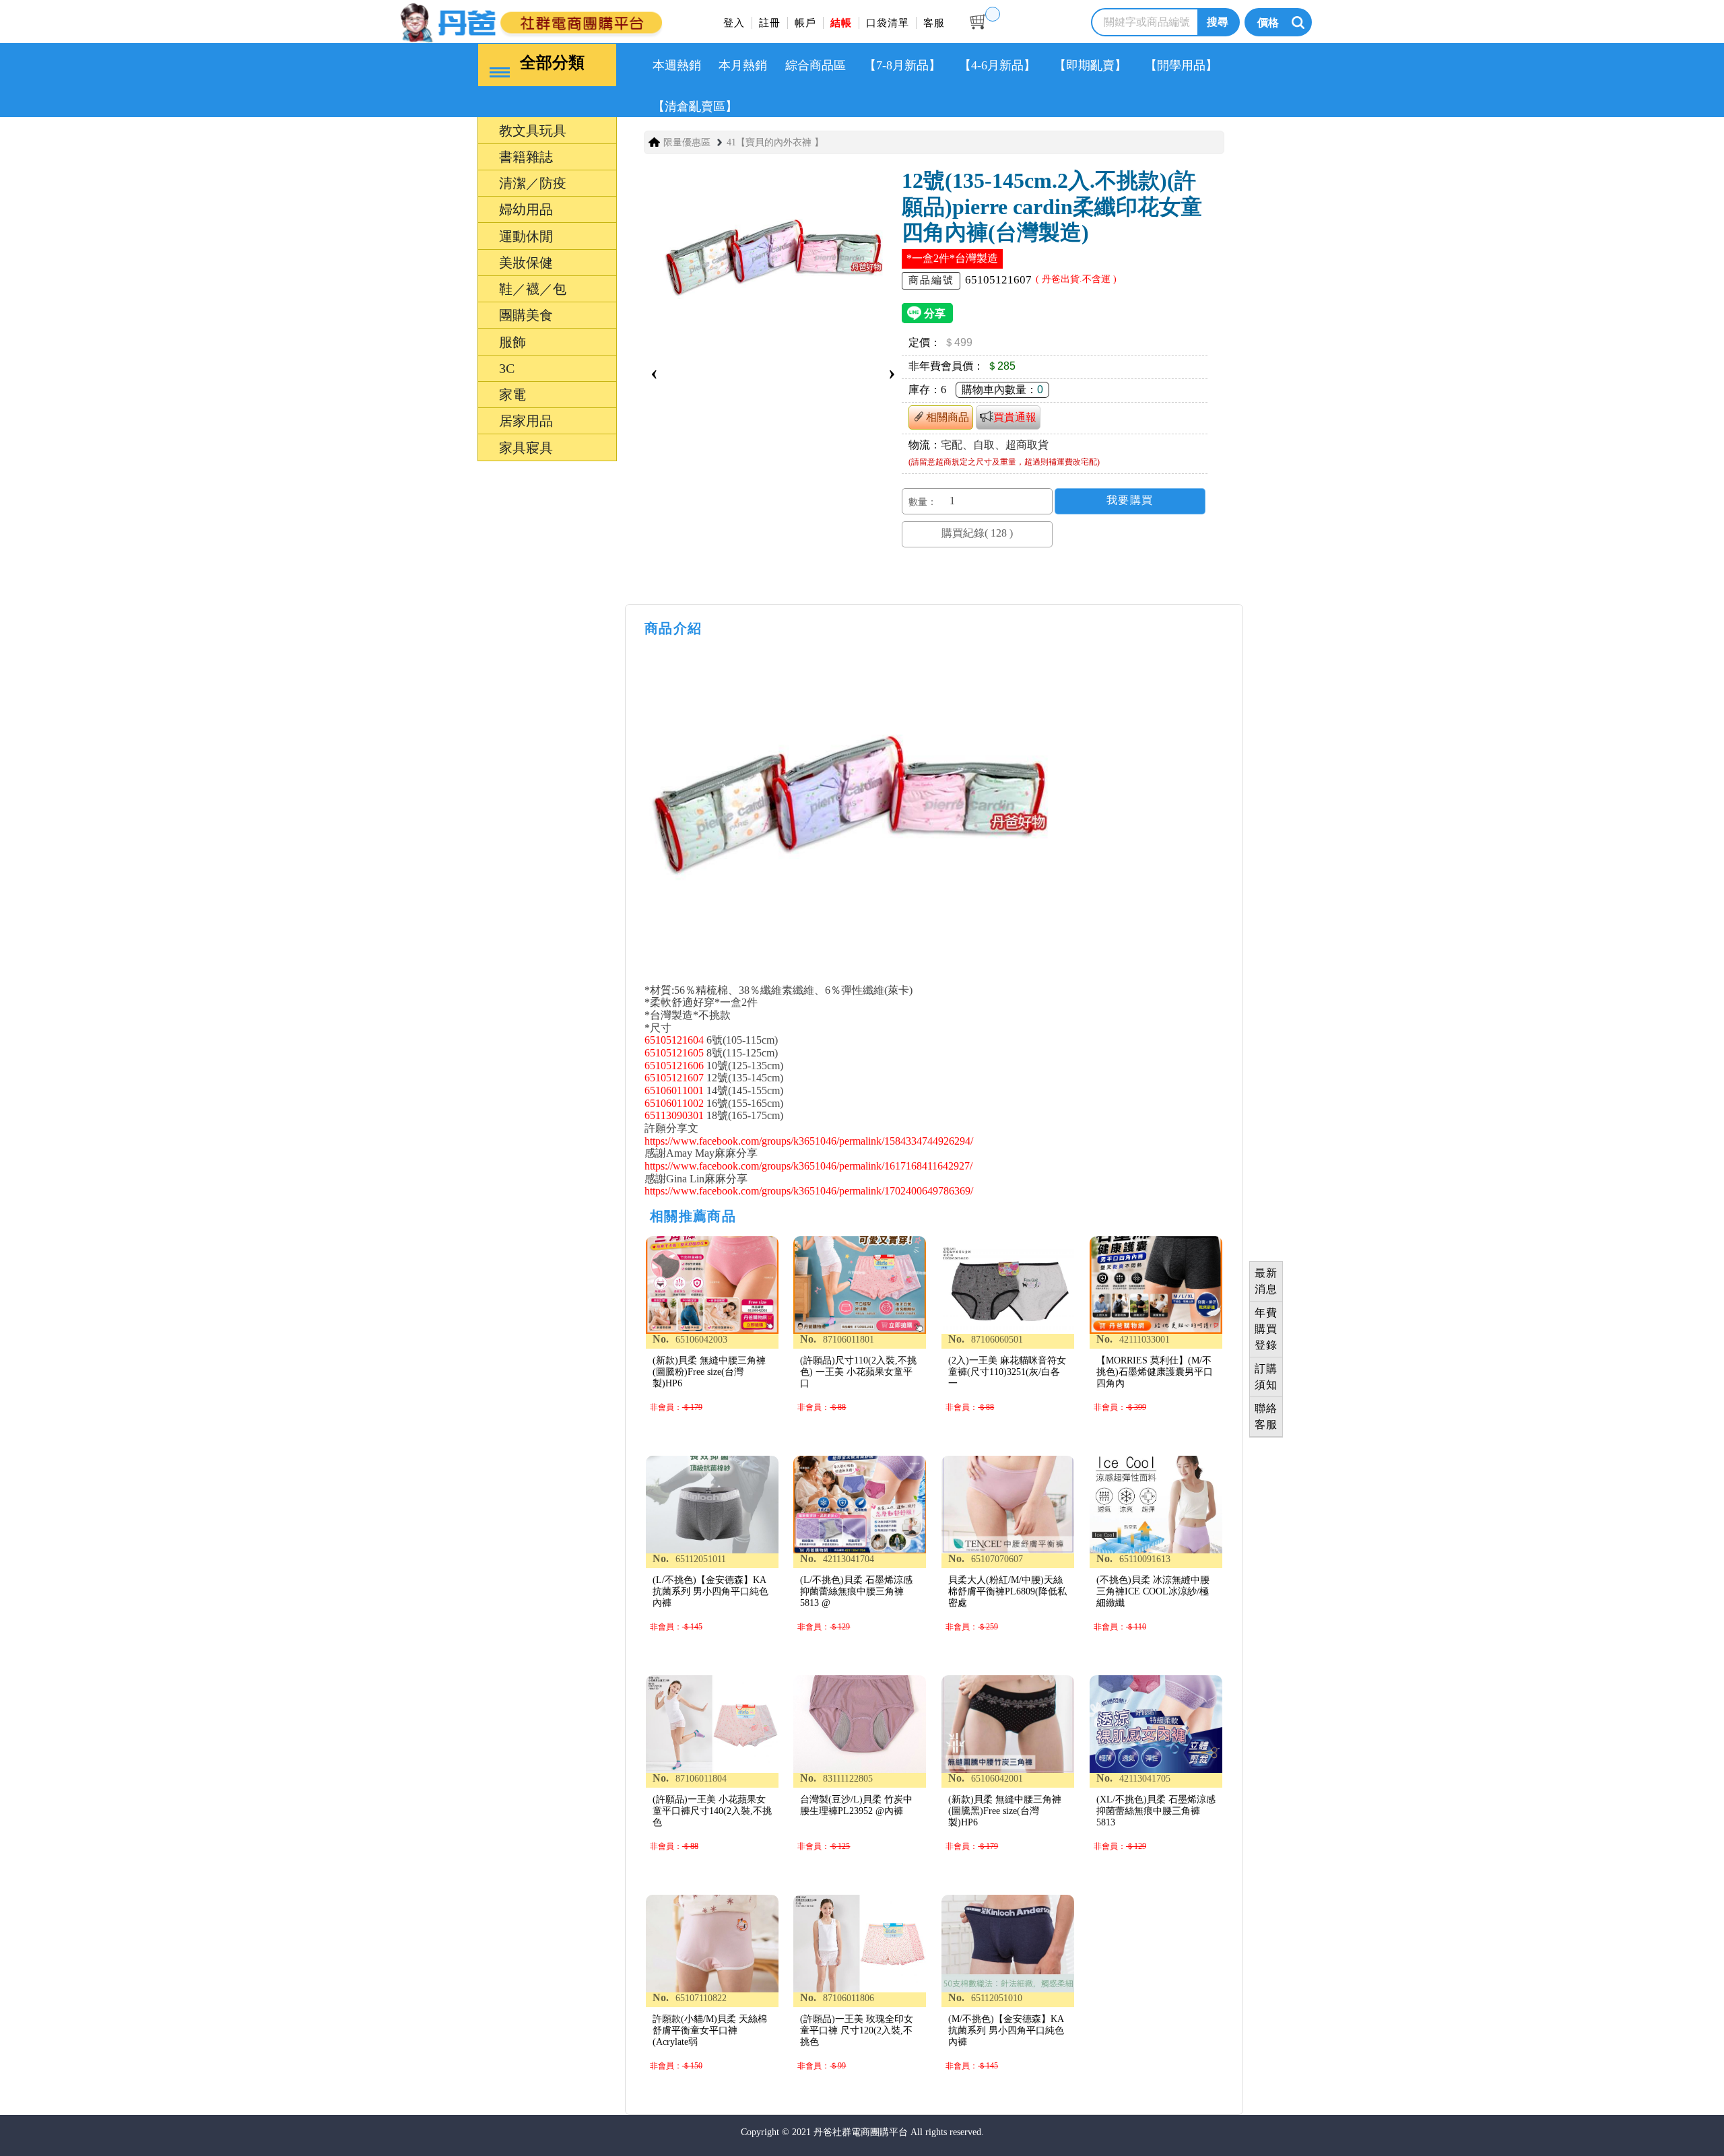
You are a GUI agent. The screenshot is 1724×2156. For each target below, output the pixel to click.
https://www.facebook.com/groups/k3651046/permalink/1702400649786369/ (809, 1191)
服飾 (450, 1228)
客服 (934, 23)
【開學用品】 (1181, 65)
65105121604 (674, 1040)
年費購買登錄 (1266, 1329)
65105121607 (674, 1078)
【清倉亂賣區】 (695, 106)
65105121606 (674, 1066)
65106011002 (674, 1103)
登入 (734, 23)
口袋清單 (888, 23)
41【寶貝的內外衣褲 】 (775, 142)
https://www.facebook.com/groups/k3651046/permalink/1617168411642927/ (808, 1166)
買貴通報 (1015, 417)
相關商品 (948, 417)
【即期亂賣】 (1090, 65)
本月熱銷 (743, 65)
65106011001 (674, 1090)
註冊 (770, 23)
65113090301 (674, 1115)
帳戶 (805, 23)
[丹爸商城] (576, 21)
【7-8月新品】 (902, 65)
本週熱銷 (677, 65)
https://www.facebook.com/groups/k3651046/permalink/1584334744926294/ (809, 1141)
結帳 (841, 23)
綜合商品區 (816, 65)
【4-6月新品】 (997, 65)
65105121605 (674, 1053)
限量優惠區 (687, 142)
